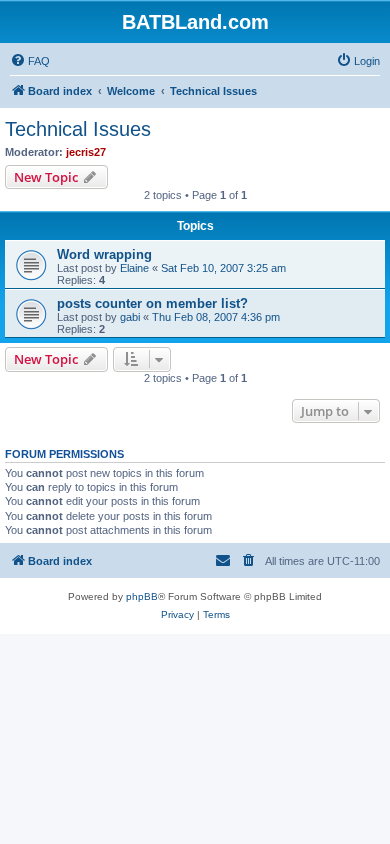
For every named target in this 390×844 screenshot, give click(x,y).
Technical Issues (78, 129)
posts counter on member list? (152, 303)
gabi (130, 317)
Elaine (134, 268)
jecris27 (86, 152)
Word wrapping (104, 254)
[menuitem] (30, 61)
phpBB (142, 596)
